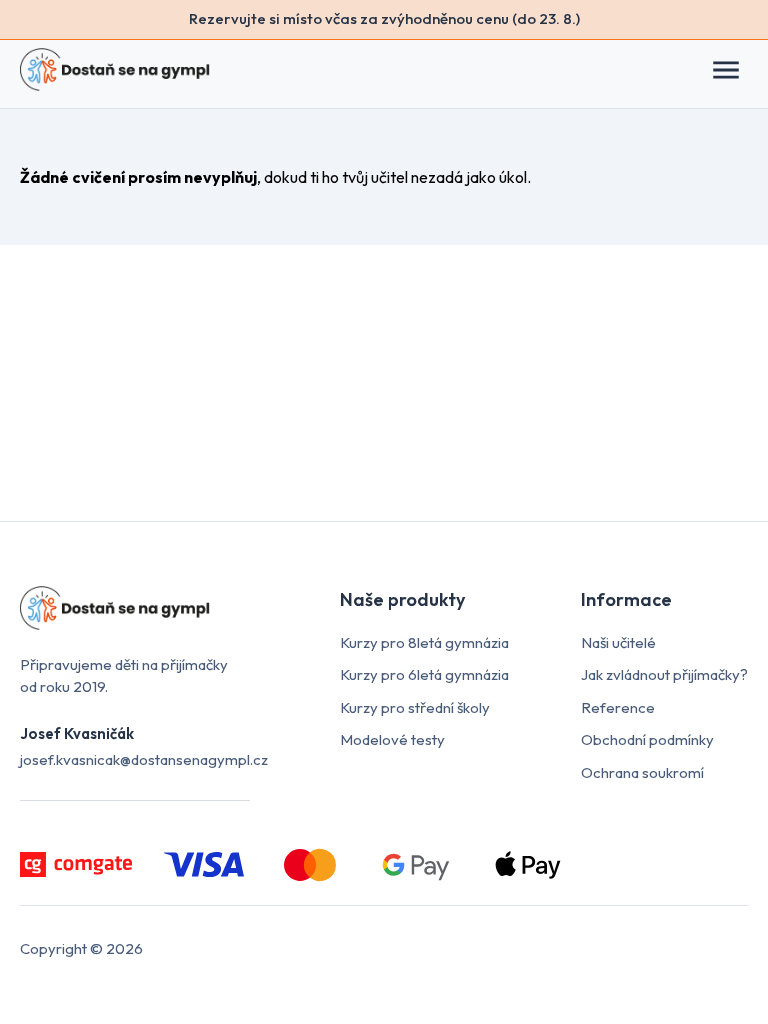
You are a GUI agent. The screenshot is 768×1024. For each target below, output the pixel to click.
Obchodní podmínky (647, 739)
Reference (618, 707)
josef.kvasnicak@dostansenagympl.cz (144, 759)
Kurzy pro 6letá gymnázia (424, 674)
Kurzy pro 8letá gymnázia (424, 642)
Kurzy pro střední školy (415, 707)
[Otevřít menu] (736, 70)
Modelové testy (392, 739)
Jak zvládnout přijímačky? (664, 674)
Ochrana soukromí (642, 772)
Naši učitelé (618, 642)
